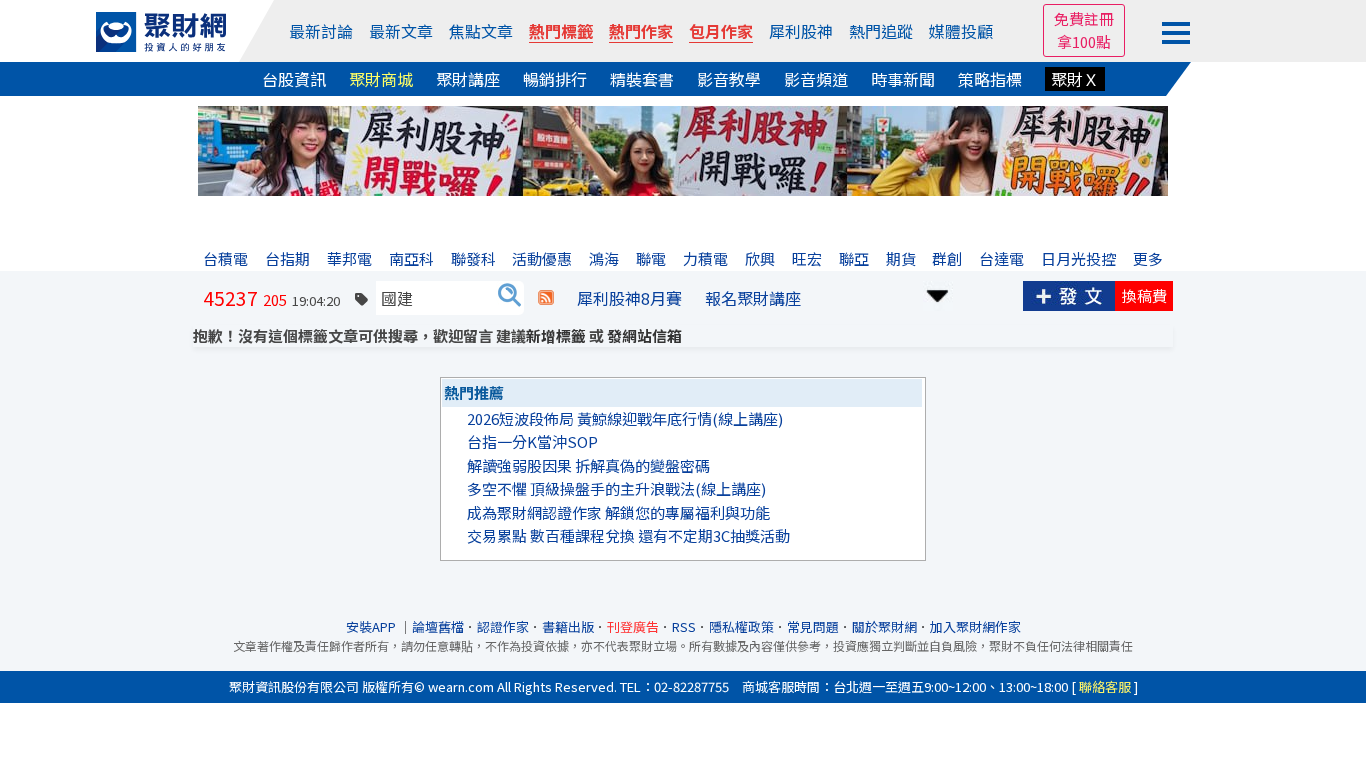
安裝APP (372, 626)
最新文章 (401, 31)
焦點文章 (481, 31)
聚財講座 (468, 79)
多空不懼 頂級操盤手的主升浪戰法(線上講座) (616, 488)
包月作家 (721, 31)
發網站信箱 (644, 335)
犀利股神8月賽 (629, 298)
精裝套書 (642, 79)
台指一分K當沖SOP (532, 441)
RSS (684, 626)
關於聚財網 (884, 626)
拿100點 (1084, 41)
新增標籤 (556, 335)
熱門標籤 (561, 31)
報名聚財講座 (753, 298)
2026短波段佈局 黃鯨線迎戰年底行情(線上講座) (625, 418)
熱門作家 (641, 31)
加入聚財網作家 (975, 626)
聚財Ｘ (1075, 79)
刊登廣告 (633, 626)
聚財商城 (381, 79)
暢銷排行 (555, 79)
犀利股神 (801, 31)
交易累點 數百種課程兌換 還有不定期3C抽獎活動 (628, 535)
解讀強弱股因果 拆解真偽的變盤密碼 (588, 465)
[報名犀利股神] (683, 148)
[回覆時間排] (938, 293)
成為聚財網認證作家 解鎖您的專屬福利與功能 (618, 512)
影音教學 (729, 79)
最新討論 (321, 31)
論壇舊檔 (438, 626)
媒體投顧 (961, 31)
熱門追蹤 (881, 31)
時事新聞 (903, 79)
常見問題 (813, 626)
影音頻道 (816, 79)
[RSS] (546, 298)
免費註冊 (1084, 18)
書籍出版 (568, 626)
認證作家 (503, 626)
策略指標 (990, 79)
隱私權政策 (741, 626)
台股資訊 (294, 79)
